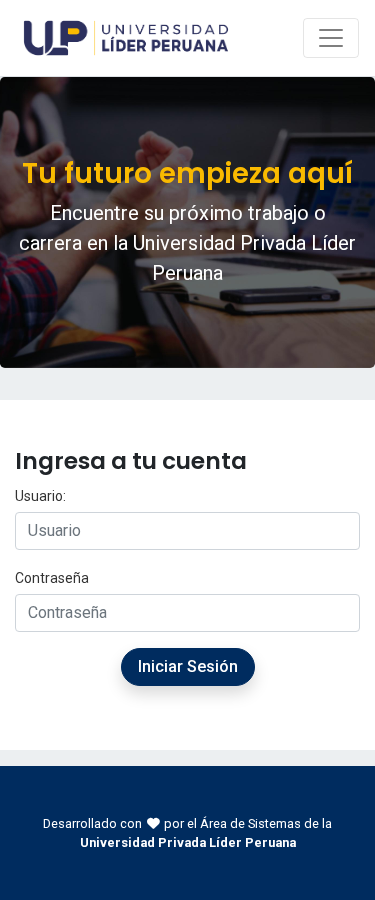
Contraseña (52, 578)
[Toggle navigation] (331, 38)
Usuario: (40, 496)
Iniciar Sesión (188, 666)
